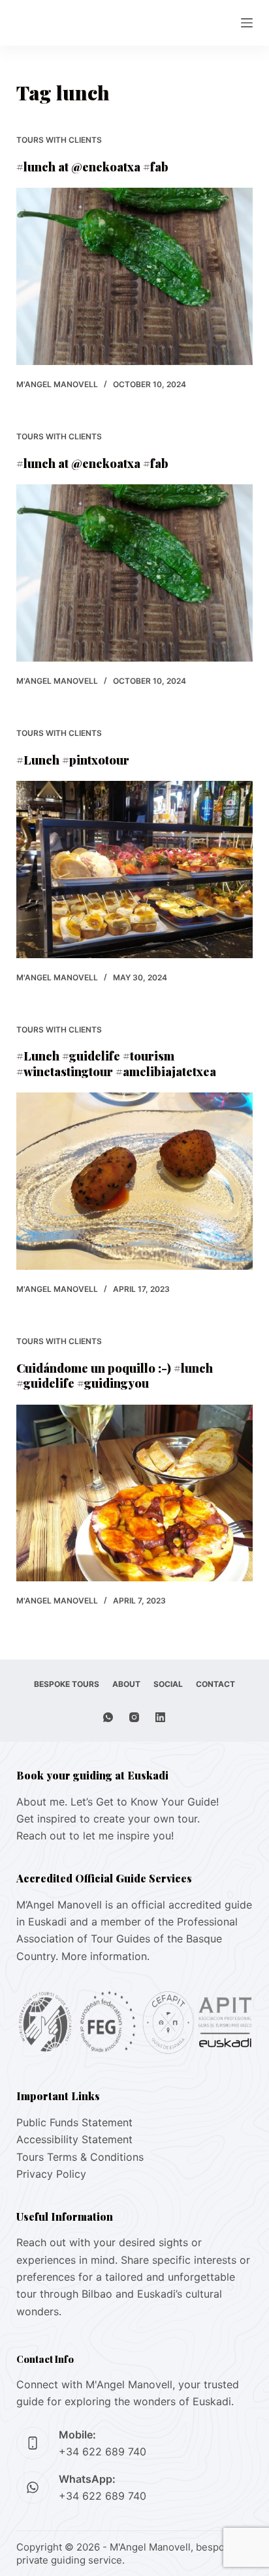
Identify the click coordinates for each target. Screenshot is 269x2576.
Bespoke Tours (67, 1684)
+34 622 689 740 (103, 2452)
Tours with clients (59, 140)
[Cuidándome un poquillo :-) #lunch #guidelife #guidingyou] (135, 1493)
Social (168, 1684)
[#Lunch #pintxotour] (135, 870)
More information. (105, 1956)
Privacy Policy (51, 2174)
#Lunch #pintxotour (73, 760)
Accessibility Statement (74, 2139)
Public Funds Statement (74, 2122)
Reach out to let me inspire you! (95, 1836)
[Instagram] (134, 1717)
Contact (215, 1684)
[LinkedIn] (160, 1717)
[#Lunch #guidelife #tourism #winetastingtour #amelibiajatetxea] (135, 1181)
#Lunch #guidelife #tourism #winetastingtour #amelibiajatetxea (116, 1063)
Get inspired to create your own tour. (108, 1819)
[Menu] (247, 23)
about (126, 1684)
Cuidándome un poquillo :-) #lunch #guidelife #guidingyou (115, 1376)
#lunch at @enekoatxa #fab (92, 167)
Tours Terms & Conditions (80, 2157)
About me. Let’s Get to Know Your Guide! (118, 1802)
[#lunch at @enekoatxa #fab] (135, 276)
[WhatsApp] (108, 1717)
